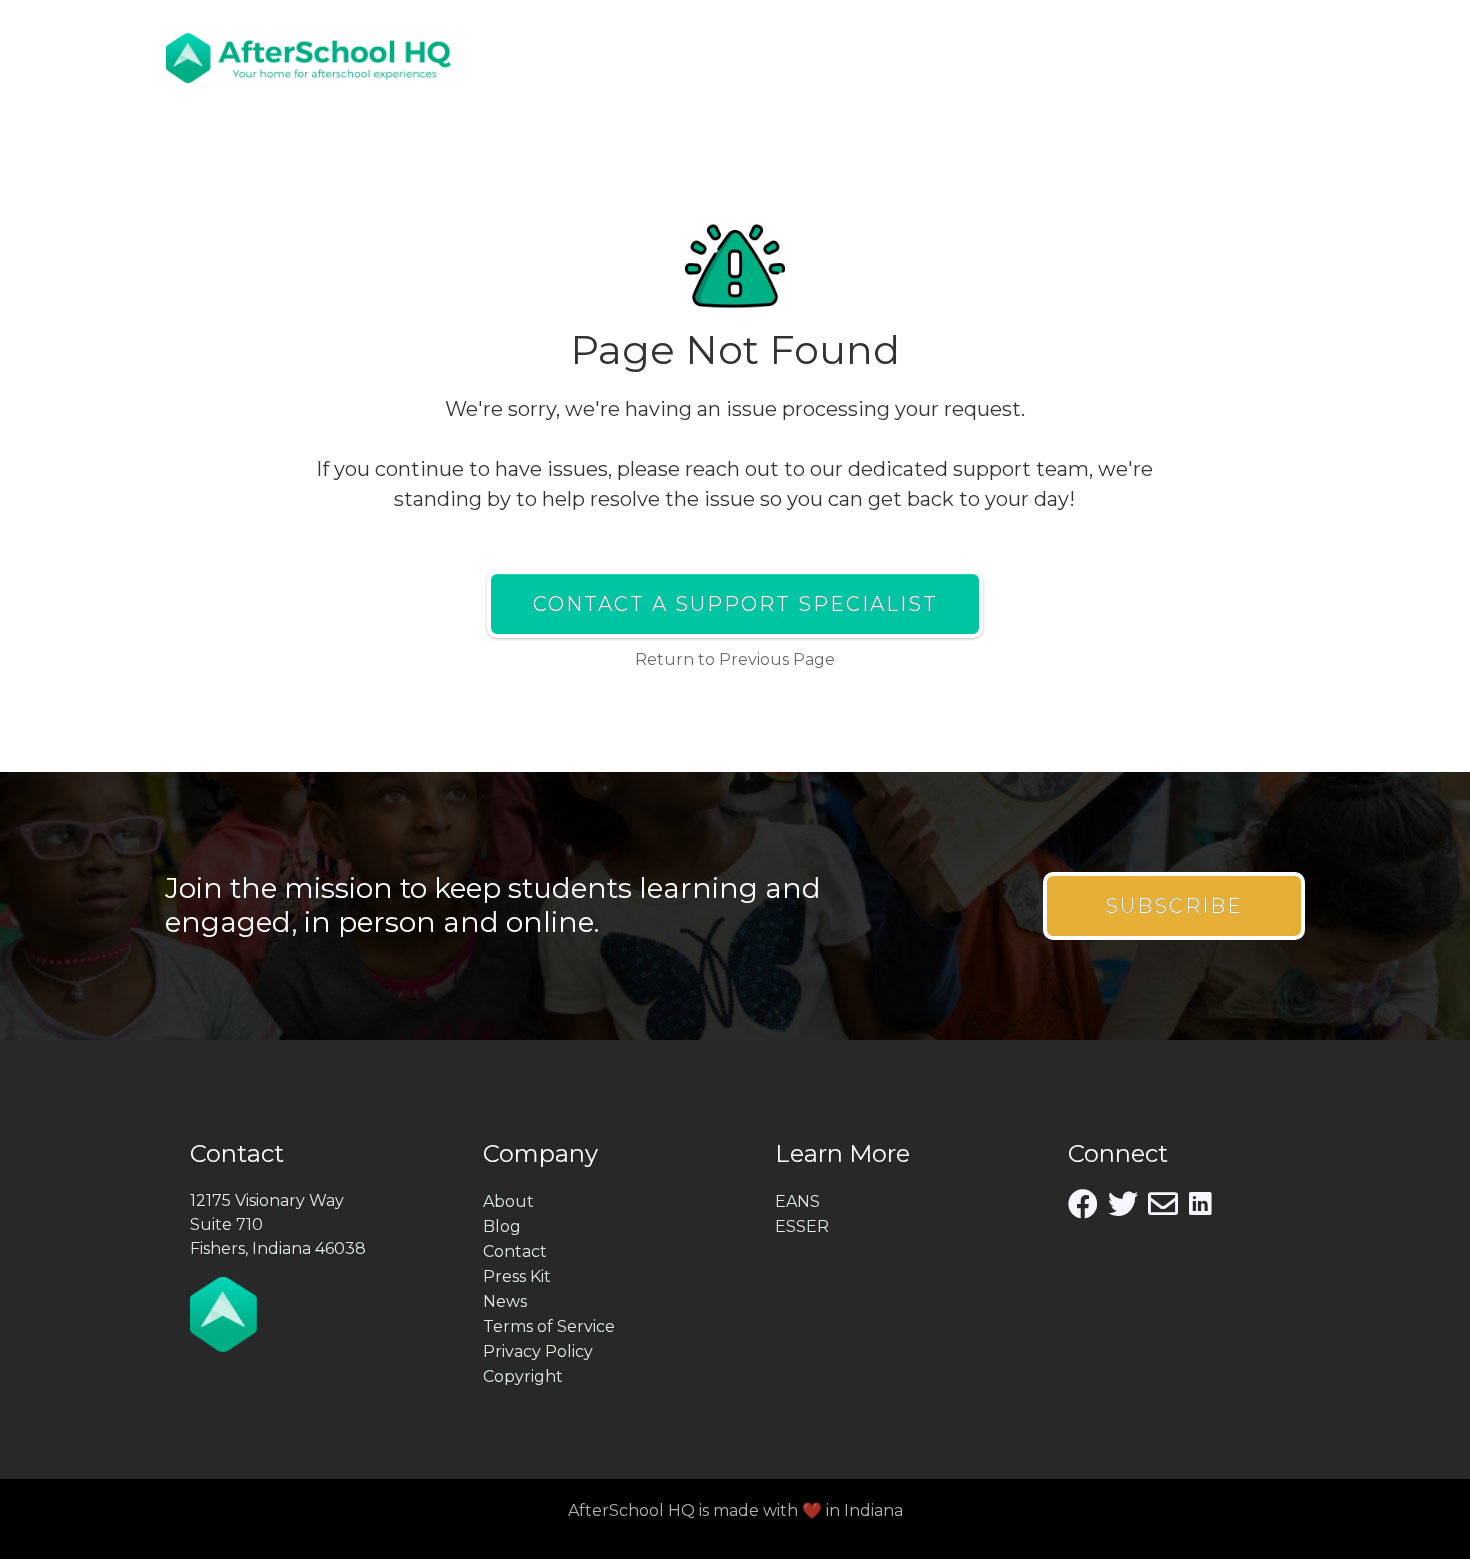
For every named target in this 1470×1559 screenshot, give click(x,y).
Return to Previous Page (735, 659)
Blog (502, 1226)
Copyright (523, 1376)
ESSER (802, 1226)
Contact (515, 1251)
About (508, 1201)
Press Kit (517, 1276)
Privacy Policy (538, 1351)
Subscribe (1174, 906)
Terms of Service (549, 1326)
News (505, 1301)
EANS (797, 1201)
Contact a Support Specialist (735, 604)
